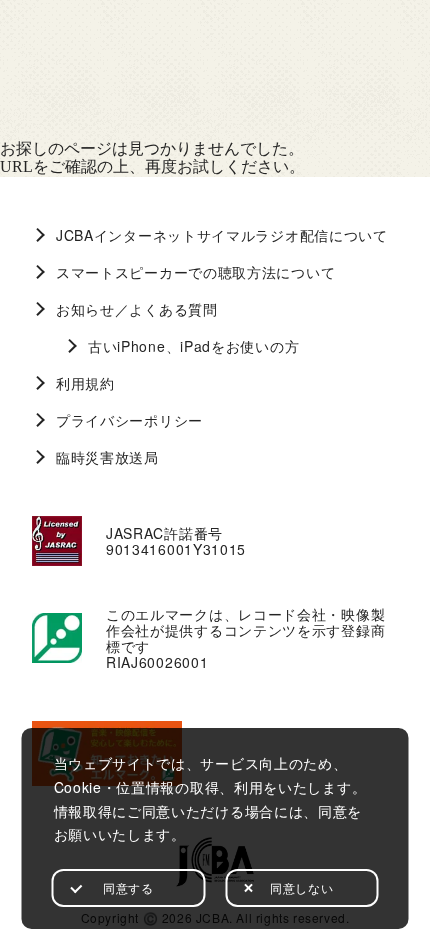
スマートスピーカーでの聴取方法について (195, 272)
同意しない (301, 887)
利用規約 (85, 383)
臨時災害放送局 (107, 457)
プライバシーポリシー (129, 420)
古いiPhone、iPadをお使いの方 (193, 346)
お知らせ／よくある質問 (137, 309)
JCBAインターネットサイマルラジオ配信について (222, 235)
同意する (128, 887)
